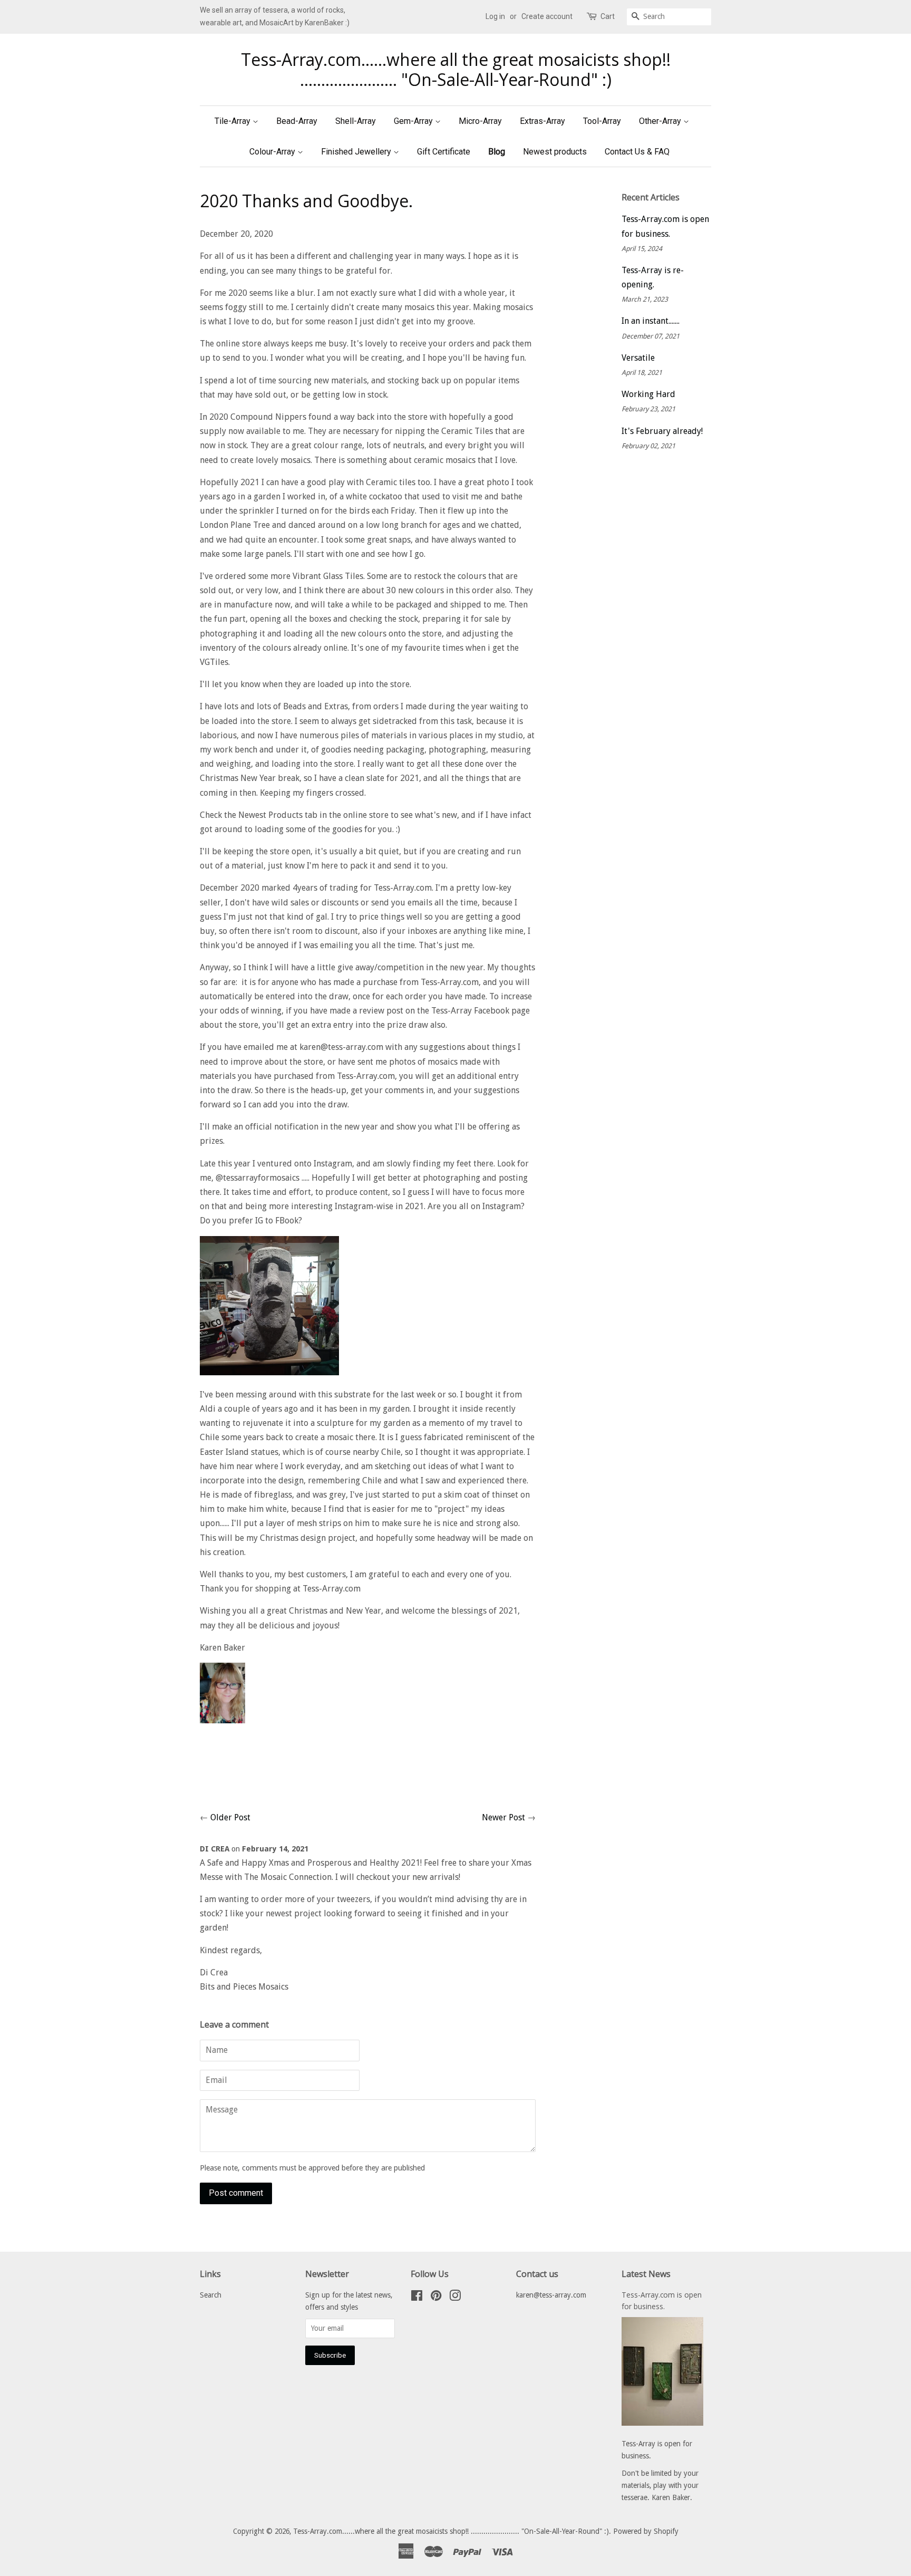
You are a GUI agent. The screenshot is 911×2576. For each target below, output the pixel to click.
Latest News (646, 2274)
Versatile (638, 358)
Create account (547, 16)
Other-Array (661, 121)
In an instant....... (651, 321)
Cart (608, 16)
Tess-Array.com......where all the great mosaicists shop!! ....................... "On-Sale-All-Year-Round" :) (456, 70)
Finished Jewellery (357, 152)
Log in (495, 16)
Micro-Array (480, 121)
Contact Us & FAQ (637, 152)
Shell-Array (356, 121)
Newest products (555, 152)
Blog (497, 152)
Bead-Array (297, 121)
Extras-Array (542, 121)
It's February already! (662, 431)
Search (211, 2295)
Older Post (230, 1817)
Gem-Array (414, 121)
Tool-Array (602, 121)
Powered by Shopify (646, 2531)
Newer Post (503, 1817)
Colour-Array (273, 152)
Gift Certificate (444, 152)
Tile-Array (234, 121)
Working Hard (648, 394)
